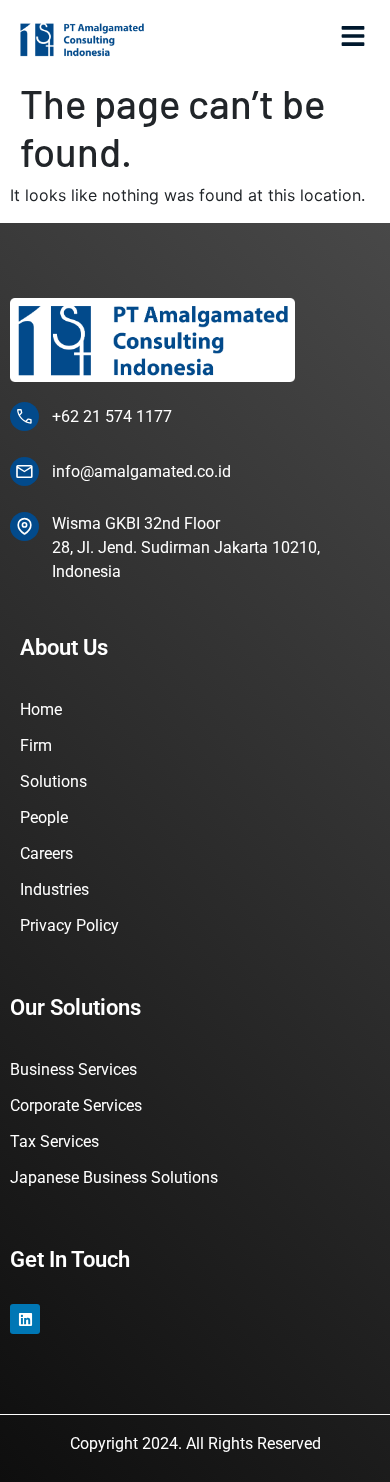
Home (41, 709)
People (44, 817)
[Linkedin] (25, 1319)
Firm (36, 745)
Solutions (53, 781)
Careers (46, 853)
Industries (54, 889)
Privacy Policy (69, 925)
